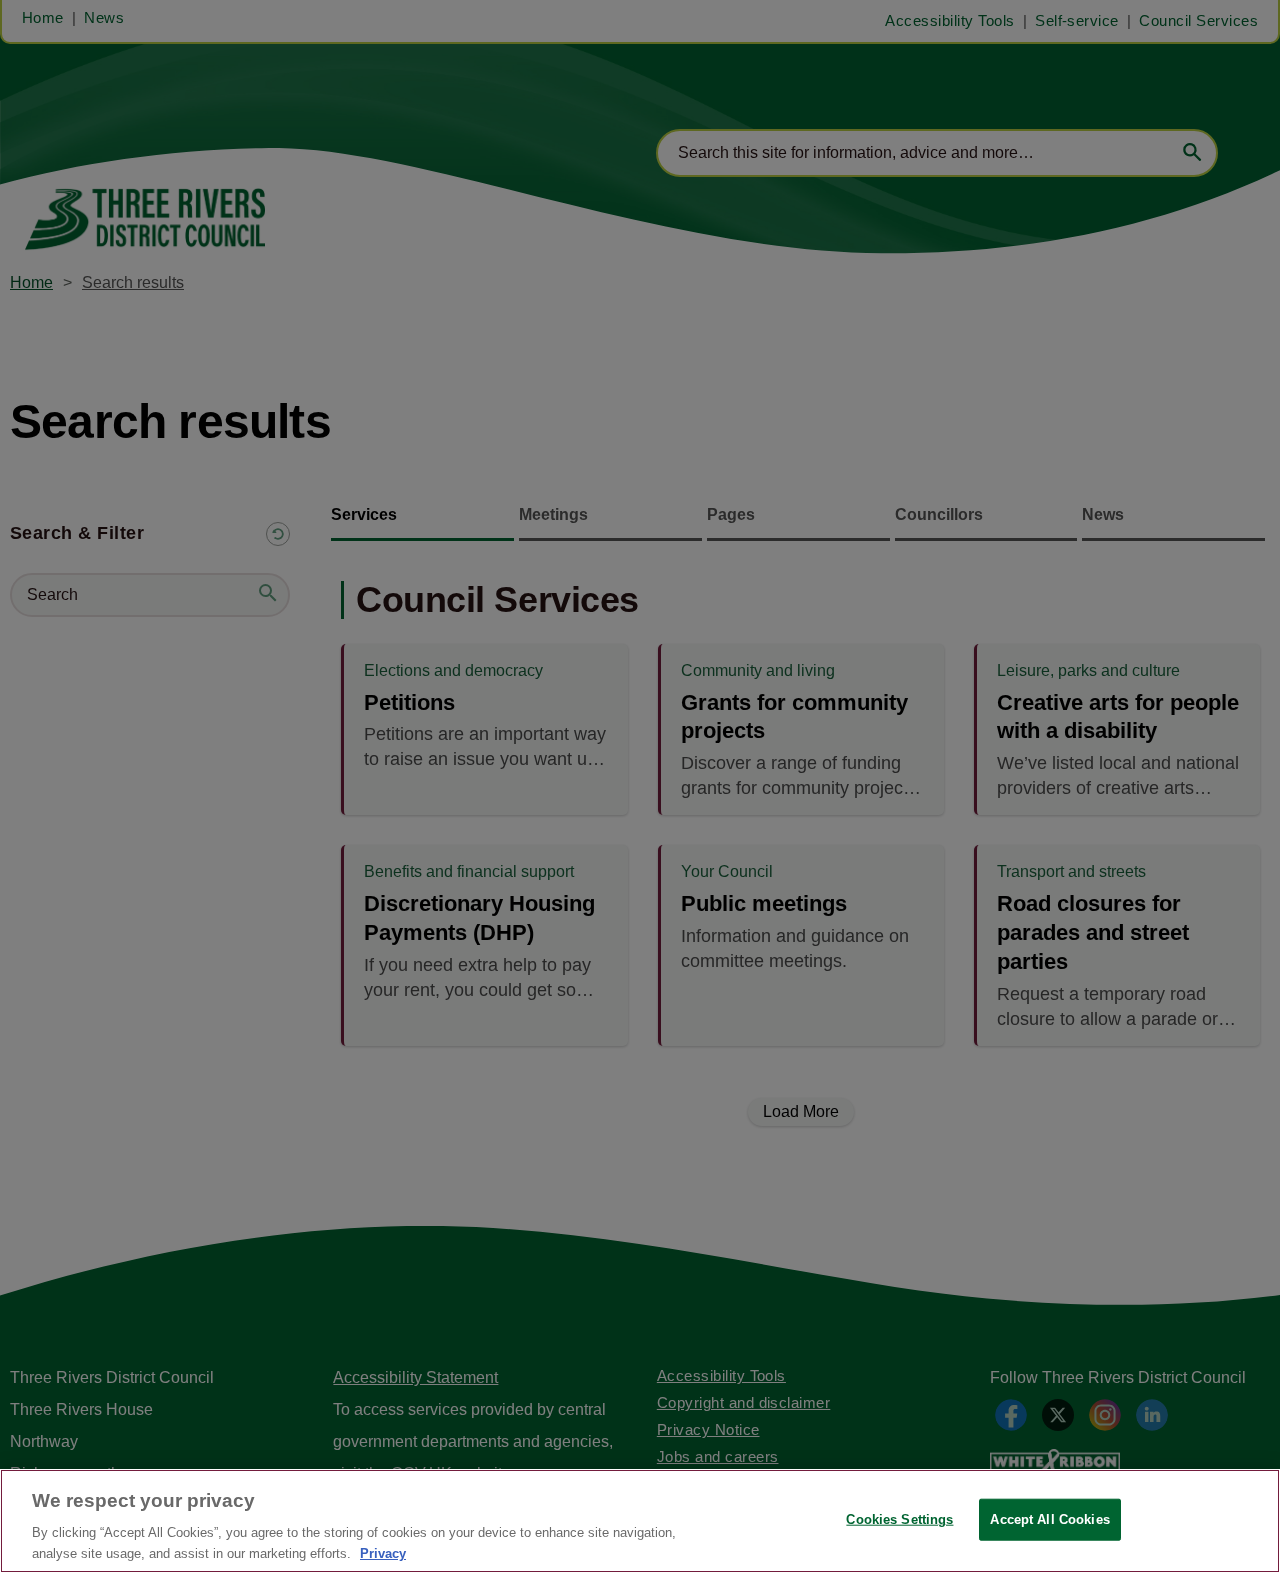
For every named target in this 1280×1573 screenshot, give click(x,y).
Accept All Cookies (1049, 1519)
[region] (640, 1521)
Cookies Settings (899, 1519)
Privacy (383, 1552)
